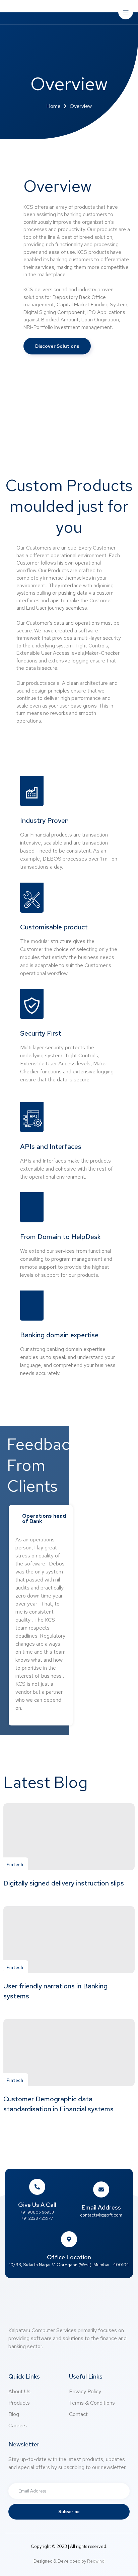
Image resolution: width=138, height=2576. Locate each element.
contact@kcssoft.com (101, 2215)
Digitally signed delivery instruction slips (64, 1883)
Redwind (96, 2561)
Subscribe (69, 2512)
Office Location (69, 2257)
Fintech (15, 1865)
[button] (57, 346)
